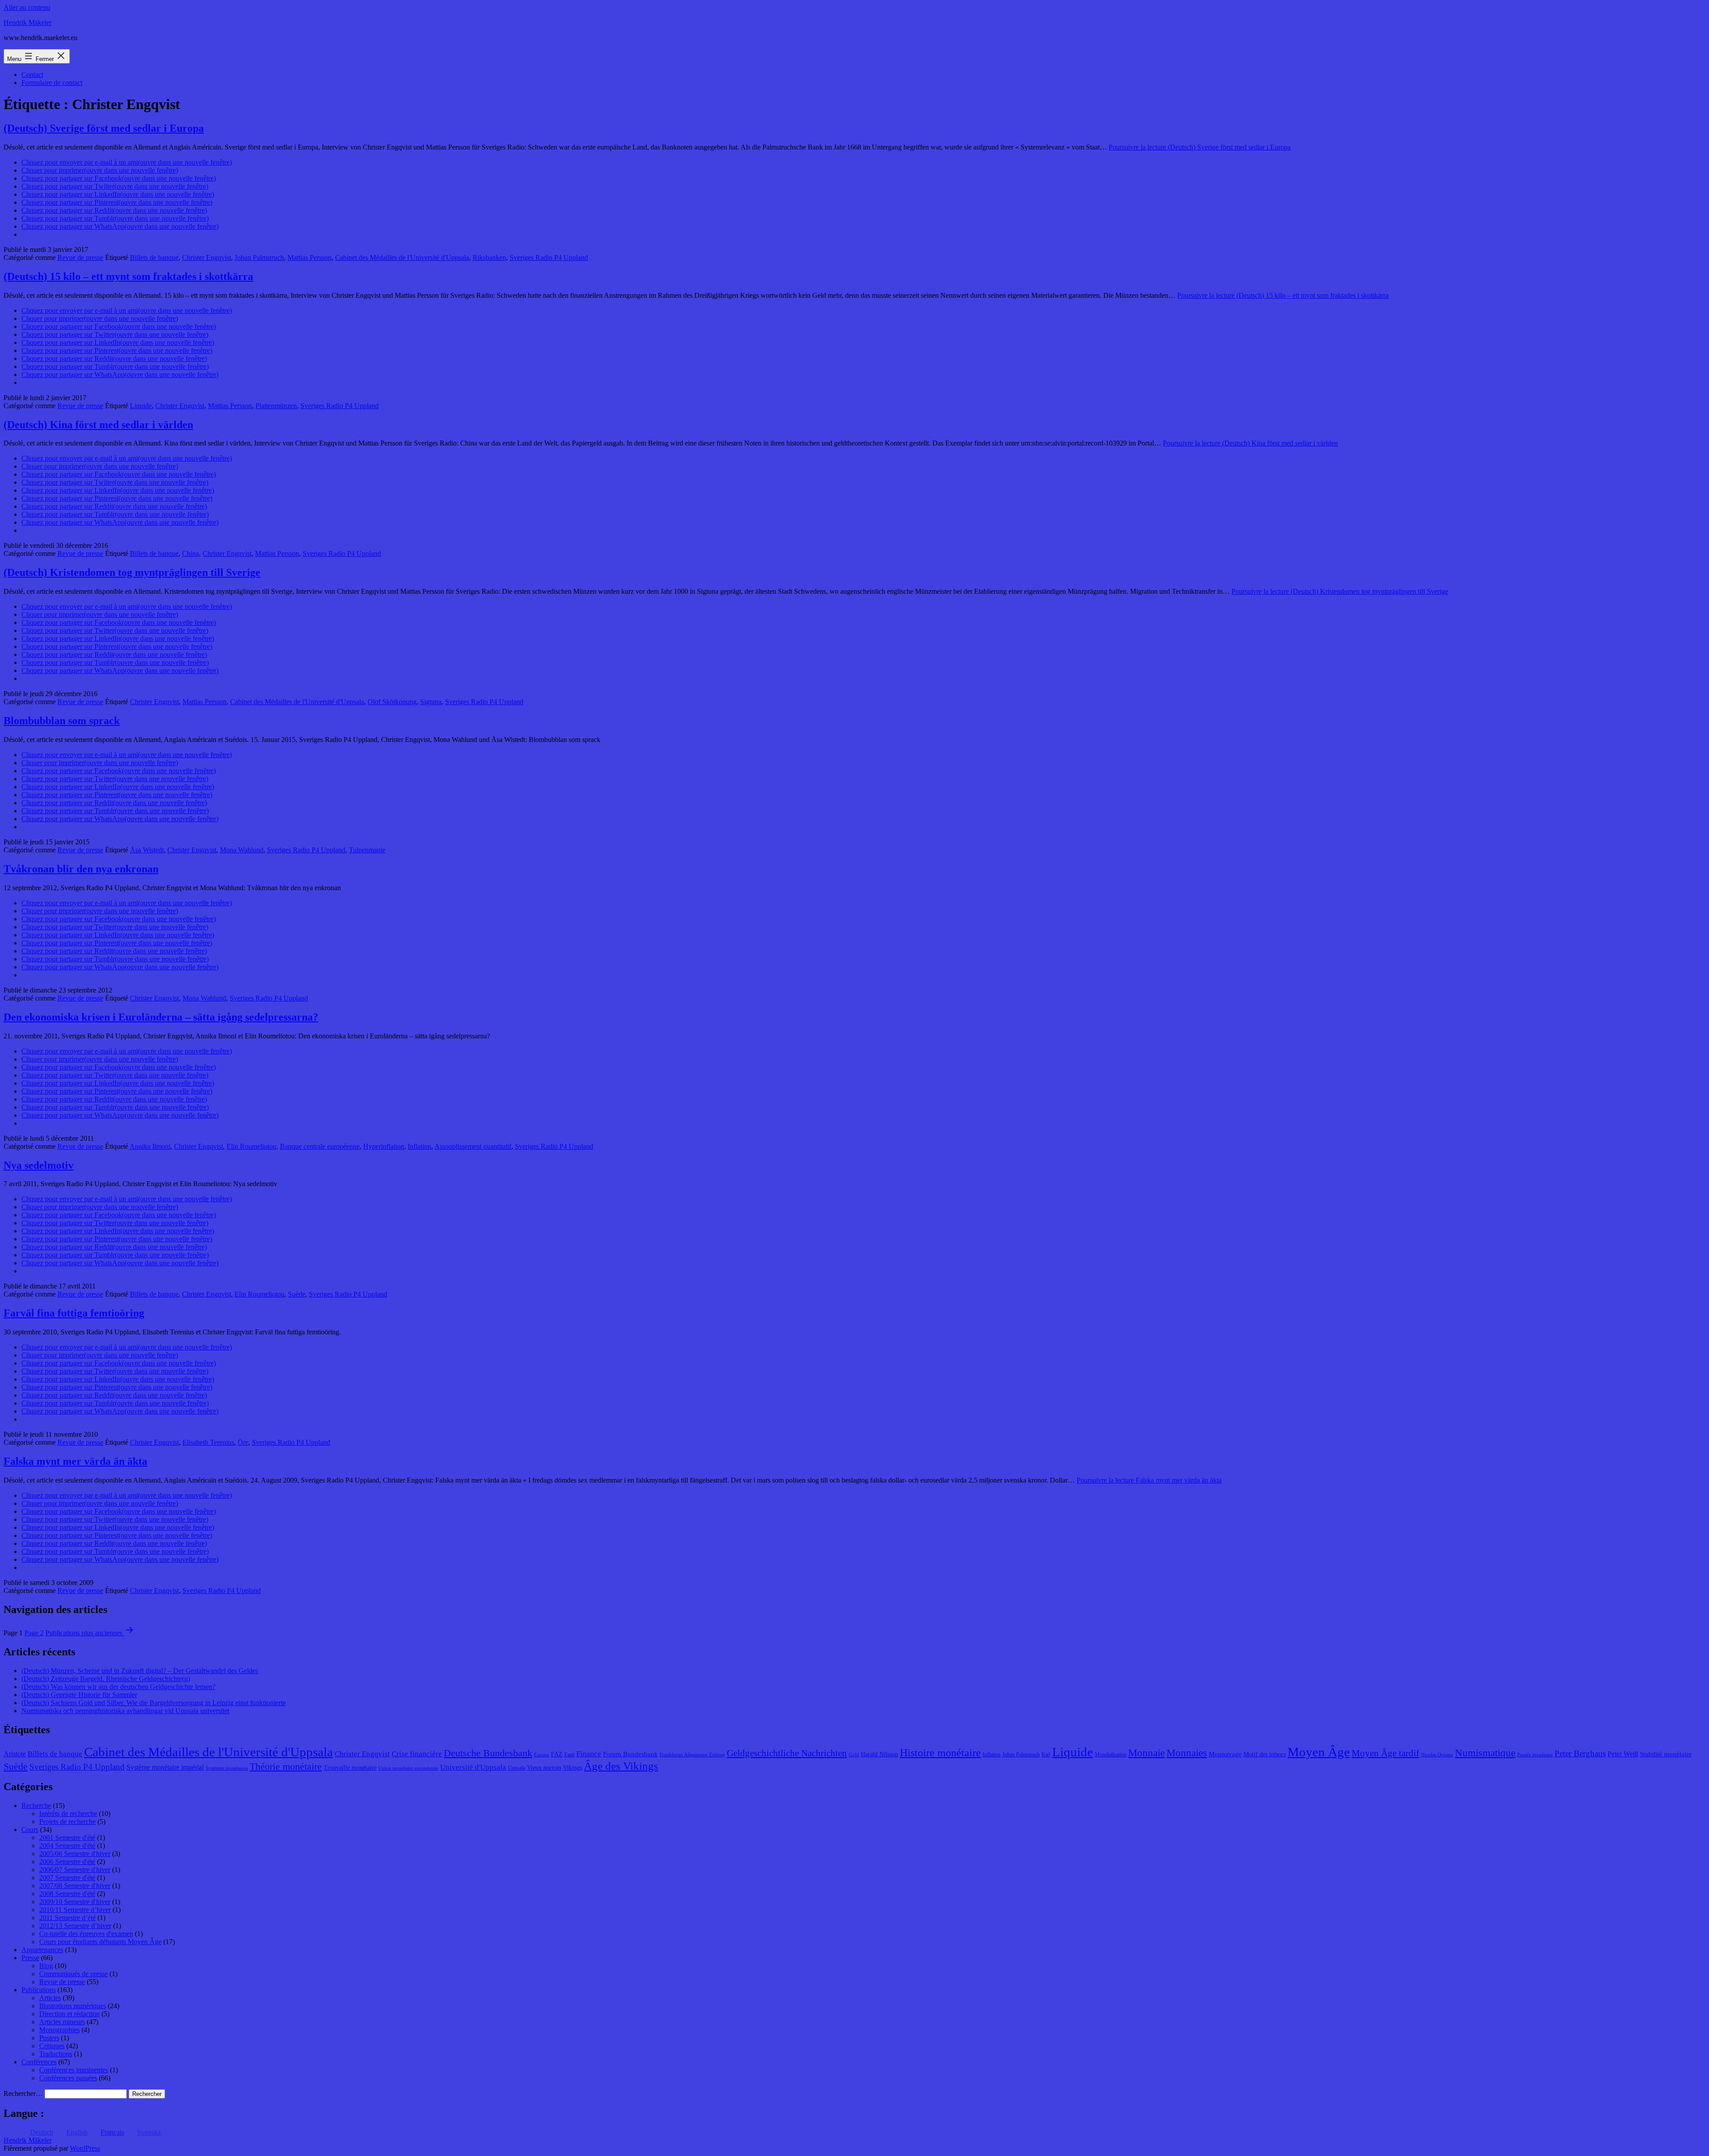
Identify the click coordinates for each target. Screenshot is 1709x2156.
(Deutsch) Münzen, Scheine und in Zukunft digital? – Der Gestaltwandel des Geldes (140, 1671)
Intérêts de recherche (68, 1814)
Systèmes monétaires (227, 1768)
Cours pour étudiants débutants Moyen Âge (100, 1942)
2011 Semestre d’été (67, 1918)
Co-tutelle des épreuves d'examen (86, 1934)
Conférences (39, 2062)
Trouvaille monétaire (350, 1768)
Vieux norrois (544, 1768)
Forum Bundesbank (630, 1754)
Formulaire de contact (52, 83)
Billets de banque (154, 257)
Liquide (141, 406)
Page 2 (34, 1633)
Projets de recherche (67, 1822)
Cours (30, 1830)
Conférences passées (68, 2078)
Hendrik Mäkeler (28, 22)
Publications (38, 1990)
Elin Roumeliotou (251, 1146)
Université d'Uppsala (473, 1767)
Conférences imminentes (74, 2070)
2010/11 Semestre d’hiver (75, 1910)
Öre (243, 1442)
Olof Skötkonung (392, 702)
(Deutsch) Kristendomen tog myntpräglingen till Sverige (132, 572)
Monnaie (1146, 1753)
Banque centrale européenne (320, 1146)
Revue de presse (80, 257)
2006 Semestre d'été (67, 1862)
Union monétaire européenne (408, 1768)
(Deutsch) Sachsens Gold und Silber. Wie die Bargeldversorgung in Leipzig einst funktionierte (154, 1703)
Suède (297, 1294)
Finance (589, 1754)
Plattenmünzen (276, 406)
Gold (854, 1755)
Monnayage (1225, 1754)
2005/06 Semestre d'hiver (75, 1854)
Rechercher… (23, 2093)
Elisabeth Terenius (208, 1442)
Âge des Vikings (621, 1766)
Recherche (36, 1805)
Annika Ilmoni (150, 1146)
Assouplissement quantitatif (473, 1146)
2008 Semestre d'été (67, 1894)
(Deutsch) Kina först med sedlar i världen (98, 425)
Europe (542, 1755)
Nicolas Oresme (1437, 1755)
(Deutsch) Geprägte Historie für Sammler (79, 1695)
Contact (32, 75)
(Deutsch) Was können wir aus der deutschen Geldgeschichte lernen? (118, 1687)
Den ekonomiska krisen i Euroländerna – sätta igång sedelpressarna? (161, 1017)
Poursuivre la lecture (1200, 147)
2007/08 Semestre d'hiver (75, 1886)
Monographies (59, 2030)
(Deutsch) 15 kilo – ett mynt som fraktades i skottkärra (128, 276)
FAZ (557, 1754)
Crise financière (417, 1754)
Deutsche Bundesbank (488, 1753)
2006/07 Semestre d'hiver (75, 1870)
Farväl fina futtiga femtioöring (74, 1313)
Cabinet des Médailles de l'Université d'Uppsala (402, 257)
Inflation (419, 1146)
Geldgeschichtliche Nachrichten (787, 1753)
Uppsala (516, 1768)
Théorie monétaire (286, 1766)
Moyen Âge (1319, 1752)
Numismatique (1485, 1753)
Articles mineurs (62, 2022)
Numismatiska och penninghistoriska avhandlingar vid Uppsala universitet (125, 1711)
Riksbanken (489, 257)
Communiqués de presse (73, 1974)
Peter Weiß (1623, 1754)
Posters (49, 2038)
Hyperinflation (384, 1146)
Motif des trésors (1265, 1754)
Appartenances (42, 1950)
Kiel (1046, 1755)
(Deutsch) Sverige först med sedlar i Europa (104, 128)
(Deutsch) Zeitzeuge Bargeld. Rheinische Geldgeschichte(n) (106, 1679)
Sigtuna (431, 702)
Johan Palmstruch (259, 257)
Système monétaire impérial (165, 1767)
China (190, 553)
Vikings (573, 1768)
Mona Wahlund (242, 850)
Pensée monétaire (1535, 1755)
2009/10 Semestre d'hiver (75, 1902)
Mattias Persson (310, 257)
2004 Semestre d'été (67, 1846)
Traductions (56, 2054)
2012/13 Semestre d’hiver (75, 1926)
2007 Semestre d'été (67, 1878)
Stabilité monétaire (1666, 1754)
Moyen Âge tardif (1385, 1753)
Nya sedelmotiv (38, 1165)
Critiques (52, 2046)
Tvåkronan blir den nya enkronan (81, 869)
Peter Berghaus (1580, 1753)
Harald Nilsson (879, 1754)
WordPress (85, 2148)
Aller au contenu (27, 7)
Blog (46, 1966)
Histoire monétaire (940, 1753)
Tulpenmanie (367, 850)
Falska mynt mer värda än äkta (75, 1461)
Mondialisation (1111, 1755)
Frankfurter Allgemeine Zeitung (692, 1755)
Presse (30, 1958)
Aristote (15, 1754)
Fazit (569, 1755)
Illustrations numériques (73, 2006)
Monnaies (1187, 1753)
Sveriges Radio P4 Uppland (549, 257)
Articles (50, 1998)
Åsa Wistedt (147, 850)
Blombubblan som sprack (62, 721)
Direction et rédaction (69, 2014)
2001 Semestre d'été (67, 1838)
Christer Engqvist (207, 257)
